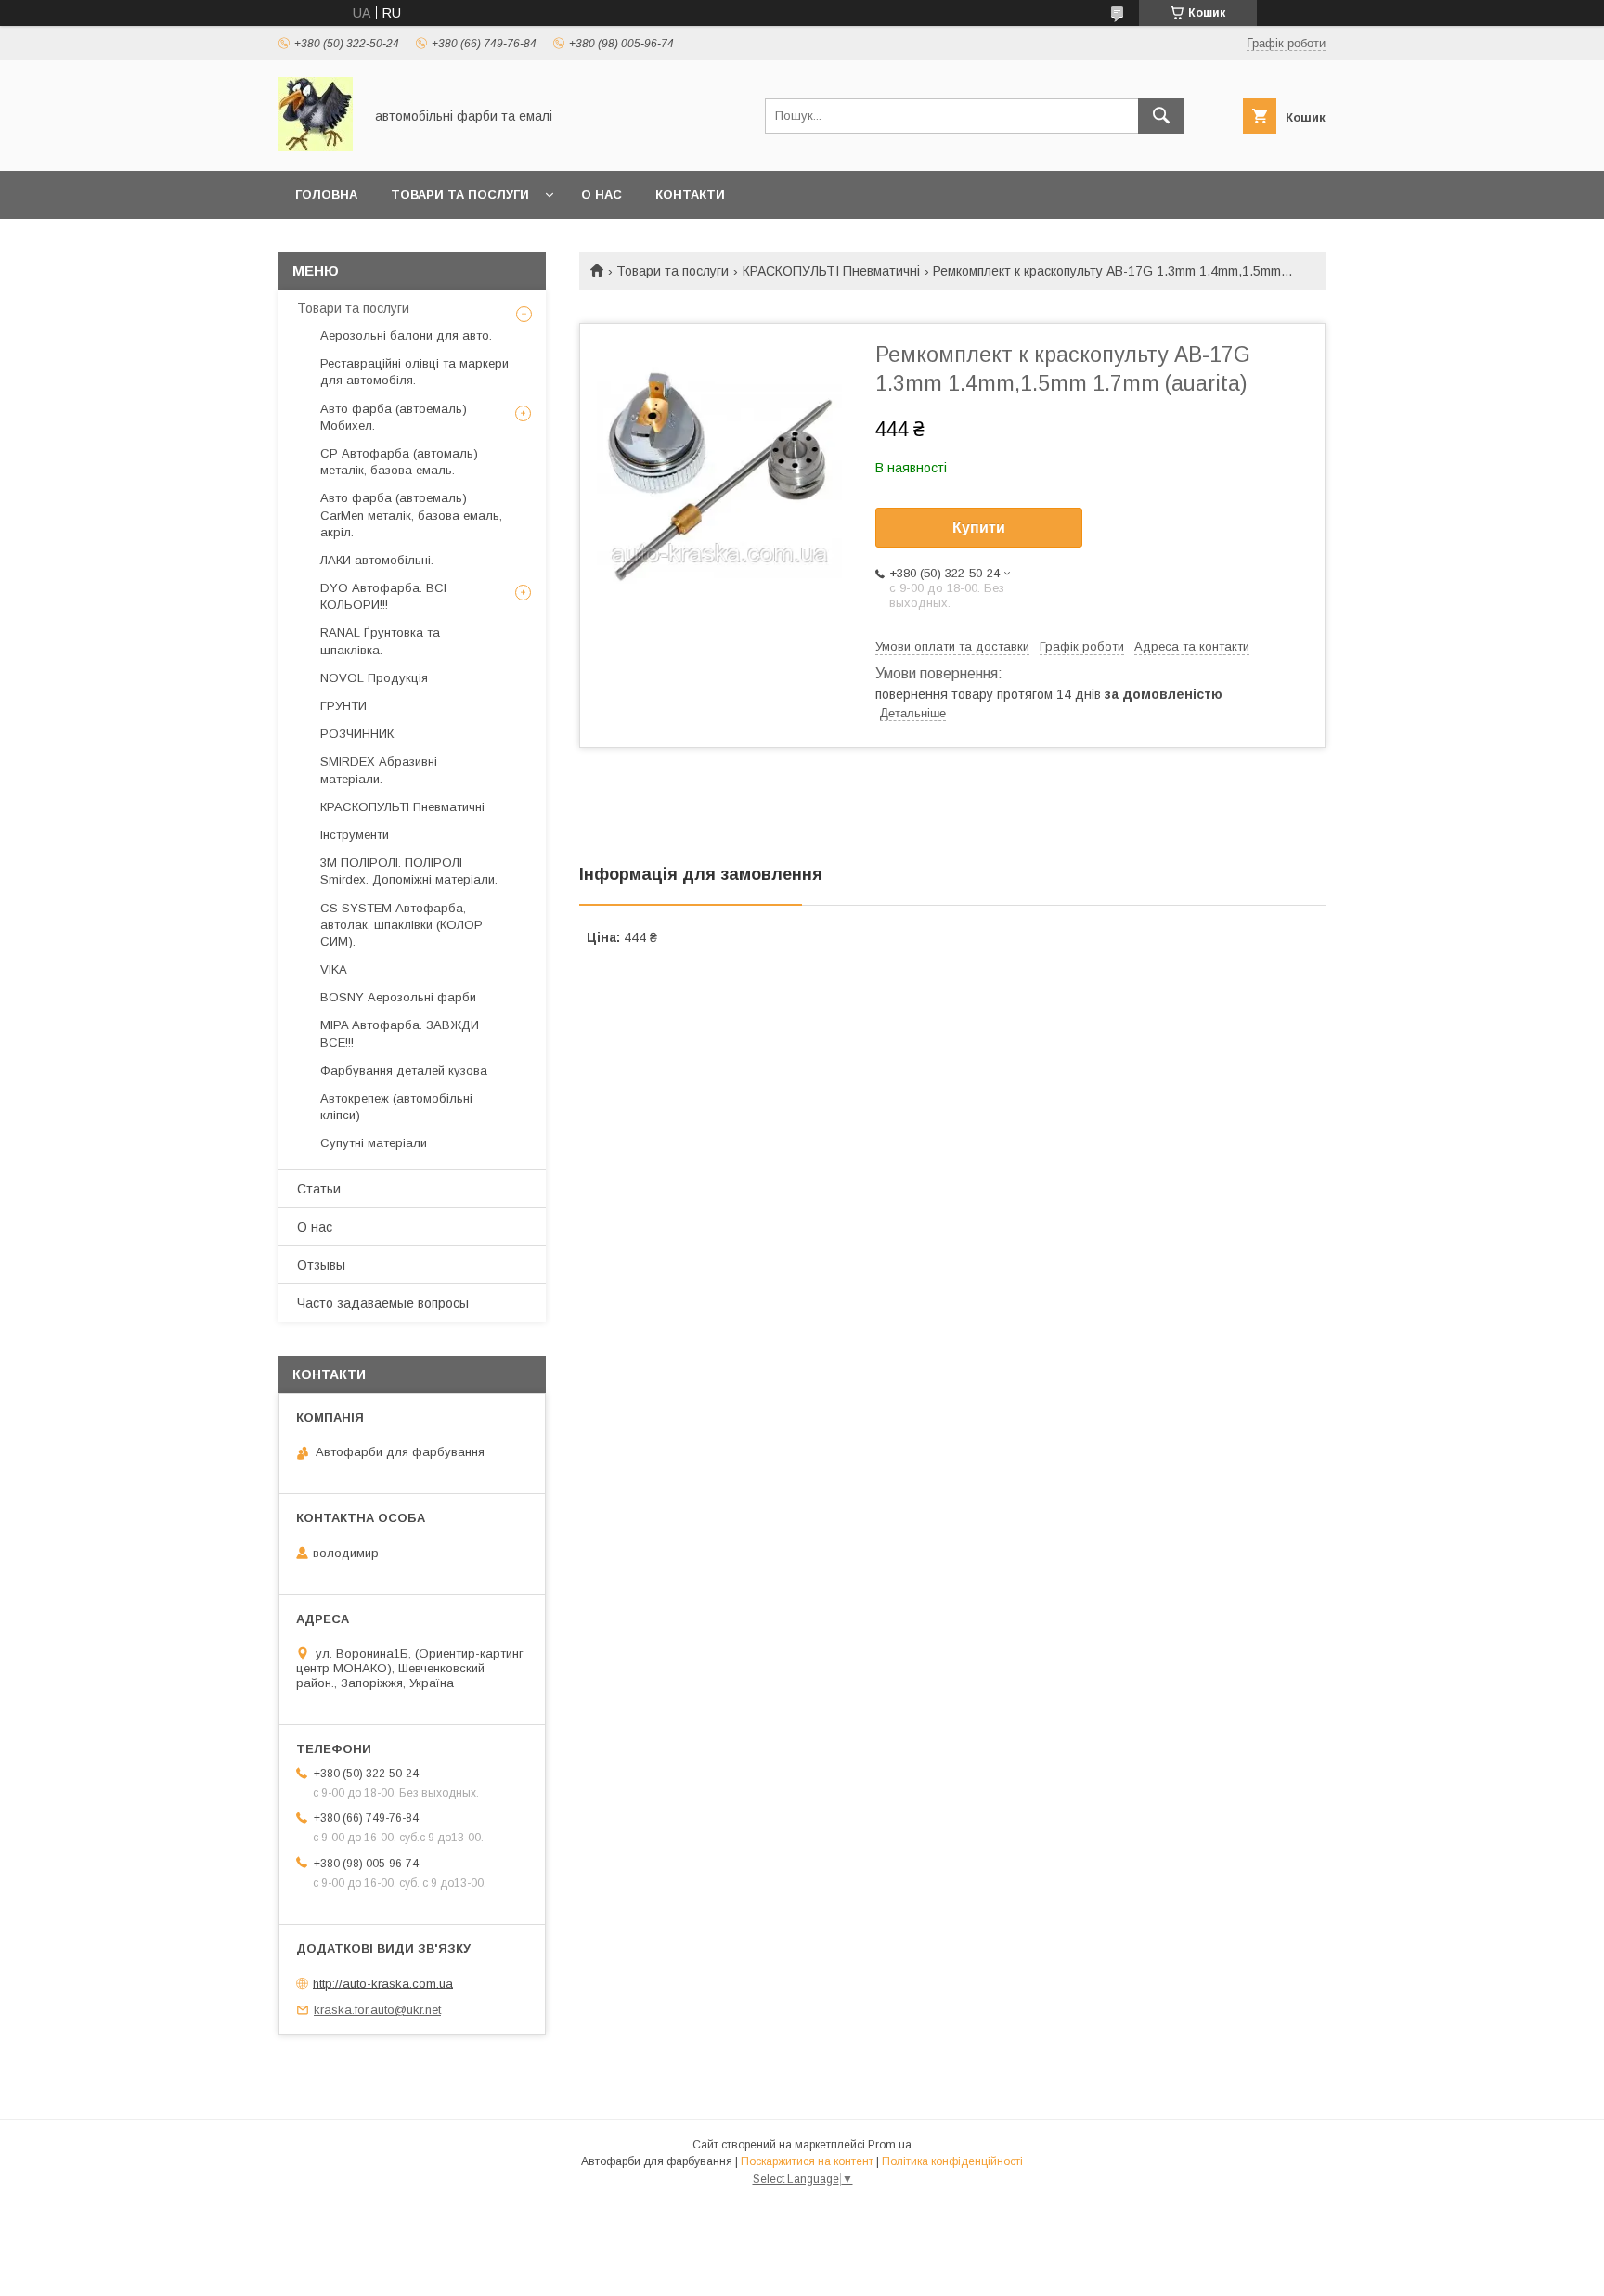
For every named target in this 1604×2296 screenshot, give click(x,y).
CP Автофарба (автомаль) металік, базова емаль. (399, 462)
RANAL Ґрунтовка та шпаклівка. (380, 641)
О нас (601, 194)
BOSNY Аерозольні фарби (398, 997)
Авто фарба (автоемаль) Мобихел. (394, 417)
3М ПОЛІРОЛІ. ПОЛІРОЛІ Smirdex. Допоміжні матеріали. (409, 871)
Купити (979, 528)
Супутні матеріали (374, 1143)
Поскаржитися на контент (807, 2161)
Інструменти (355, 835)
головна (326, 194)
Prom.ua (890, 2145)
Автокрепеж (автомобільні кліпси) (396, 1107)
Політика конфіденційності (952, 2161)
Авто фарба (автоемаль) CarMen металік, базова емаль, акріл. (411, 515)
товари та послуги (460, 194)
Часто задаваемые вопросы (383, 1303)
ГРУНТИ (343, 706)
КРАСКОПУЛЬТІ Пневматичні (831, 271)
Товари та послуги (673, 271)
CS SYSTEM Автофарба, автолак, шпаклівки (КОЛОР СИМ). (401, 925)
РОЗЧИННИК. (358, 734)
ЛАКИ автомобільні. (377, 560)
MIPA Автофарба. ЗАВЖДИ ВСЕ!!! (400, 1033)
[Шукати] (1161, 116)
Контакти (690, 194)
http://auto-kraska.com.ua (383, 1983)
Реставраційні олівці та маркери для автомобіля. (414, 372)
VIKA (334, 969)
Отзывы (321, 1265)
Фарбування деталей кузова (404, 1071)
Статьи (319, 1189)
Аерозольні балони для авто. (406, 335)
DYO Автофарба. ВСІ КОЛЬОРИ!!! (383, 596)
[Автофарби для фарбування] (316, 147)
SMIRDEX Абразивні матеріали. (379, 770)
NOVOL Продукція (374, 678)
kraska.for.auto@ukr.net (377, 2010)
